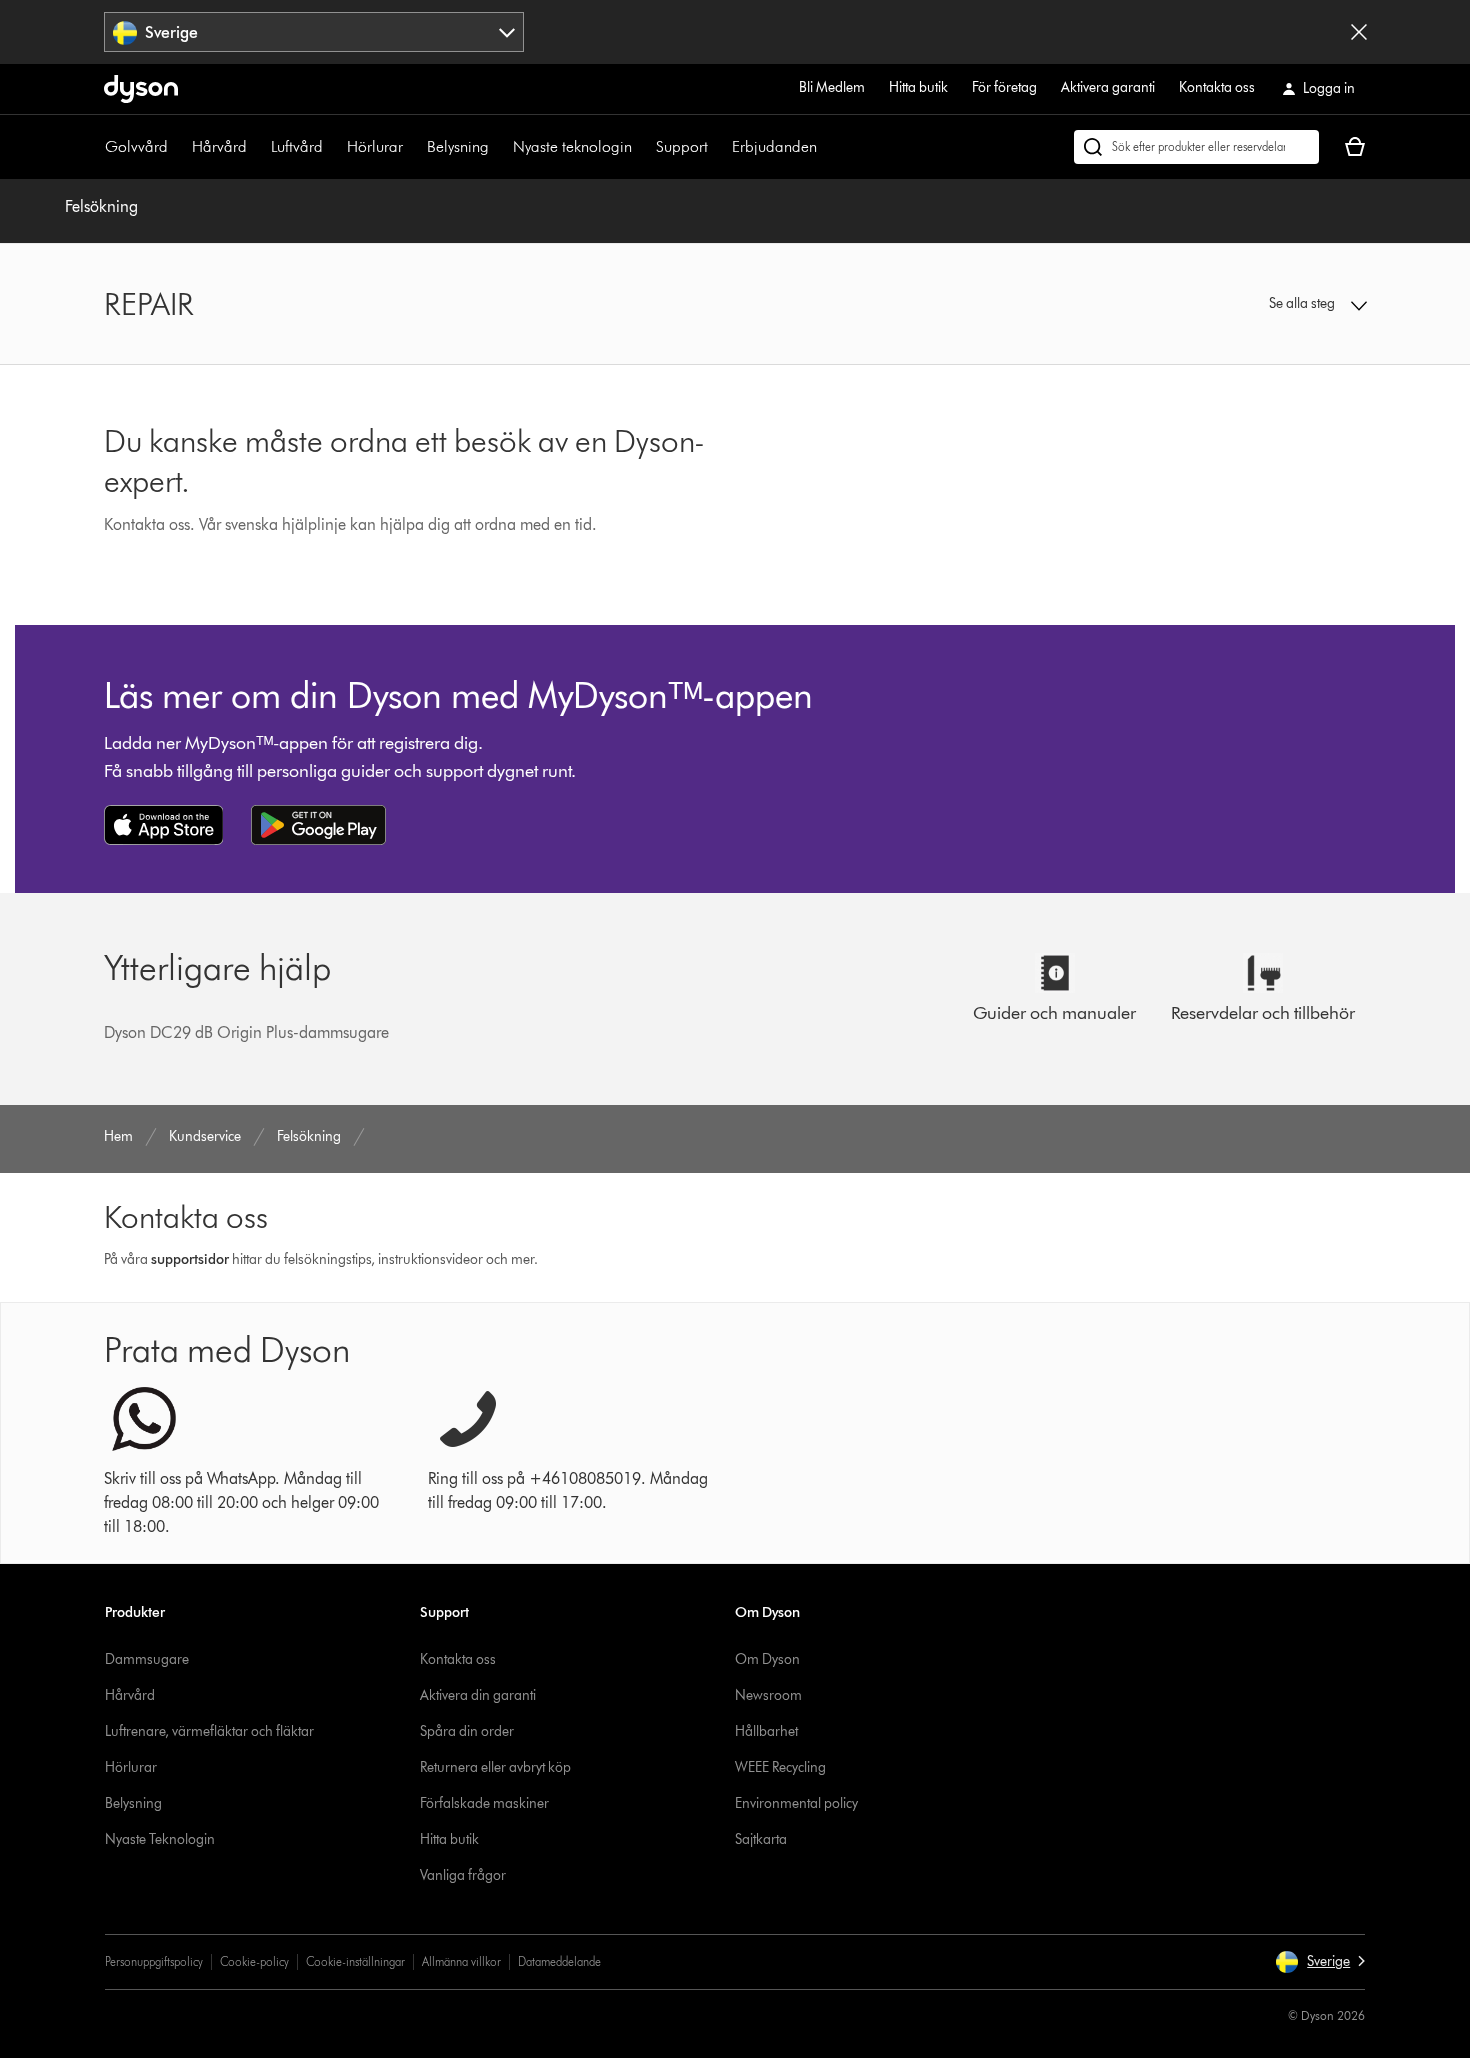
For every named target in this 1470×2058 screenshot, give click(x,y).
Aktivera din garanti (478, 1695)
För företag (1004, 87)
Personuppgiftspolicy (154, 1961)
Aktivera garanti (1108, 87)
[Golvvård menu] (178, 147)
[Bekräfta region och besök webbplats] (1359, 32)
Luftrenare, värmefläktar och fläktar (209, 1731)
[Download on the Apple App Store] (164, 825)
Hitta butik (918, 87)
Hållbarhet (766, 1731)
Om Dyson (767, 1659)
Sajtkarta (761, 1839)
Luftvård (297, 146)
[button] (1221, 304)
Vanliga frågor (463, 1875)
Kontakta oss (1217, 87)
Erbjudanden (774, 146)
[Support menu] (718, 147)
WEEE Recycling (780, 1767)
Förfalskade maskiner (484, 1803)
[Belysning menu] (499, 147)
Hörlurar (375, 146)
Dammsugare (147, 1659)
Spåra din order (467, 1731)
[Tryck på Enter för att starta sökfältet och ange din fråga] (1196, 147)
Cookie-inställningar (355, 1961)
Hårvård (219, 146)
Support (682, 146)
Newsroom (768, 1695)
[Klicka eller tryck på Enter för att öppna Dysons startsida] (141, 89)
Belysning (458, 146)
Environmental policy (796, 1803)
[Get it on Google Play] (318, 825)
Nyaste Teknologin (160, 1839)
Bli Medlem (832, 87)
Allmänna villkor (461, 1961)
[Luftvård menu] (333, 147)
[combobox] (314, 32)
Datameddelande (559, 1961)
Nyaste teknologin (572, 146)
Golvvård (136, 146)
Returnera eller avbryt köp (495, 1767)
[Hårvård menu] (257, 147)
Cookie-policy (254, 1961)
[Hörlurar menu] (413, 147)
